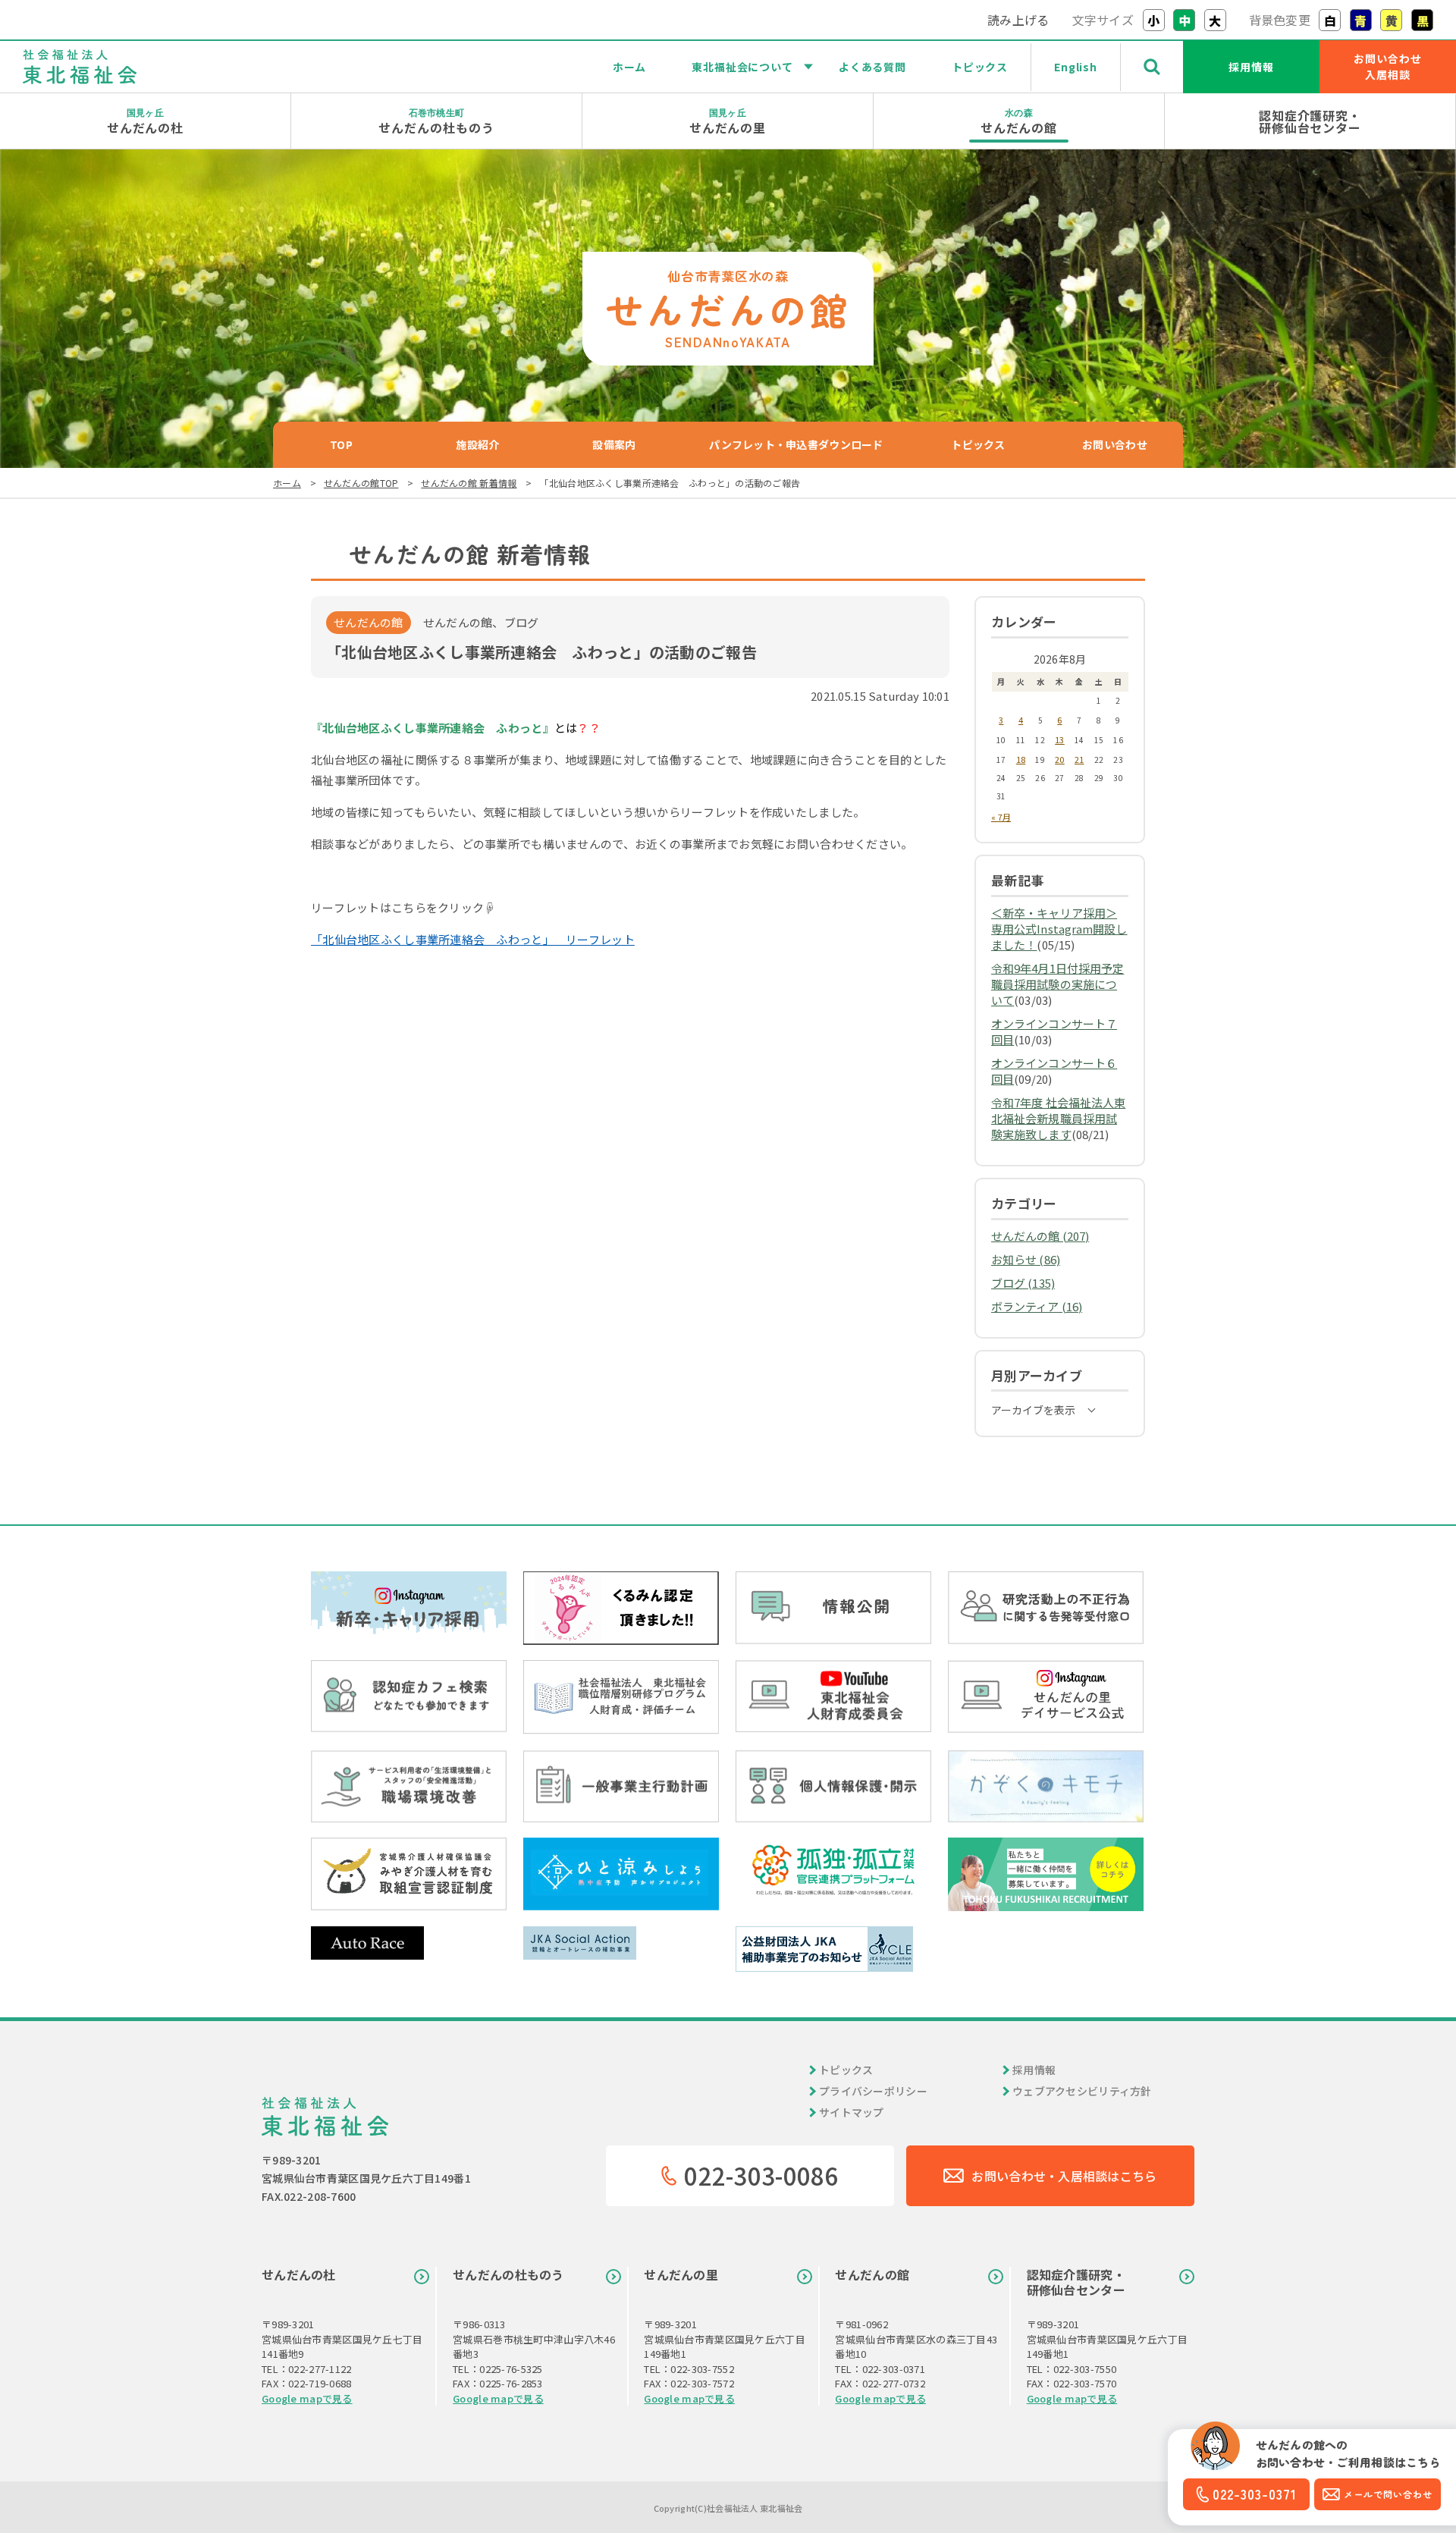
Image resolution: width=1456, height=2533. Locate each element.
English (1076, 67)
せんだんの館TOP (361, 483)
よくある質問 (872, 67)
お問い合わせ (1115, 444)
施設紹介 (477, 444)
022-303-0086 (761, 2175)
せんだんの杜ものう (436, 121)
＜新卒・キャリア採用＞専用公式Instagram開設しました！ (1059, 929)
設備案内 (614, 444)
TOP (341, 444)
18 (1021, 759)
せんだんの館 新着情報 (469, 483)
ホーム (630, 67)
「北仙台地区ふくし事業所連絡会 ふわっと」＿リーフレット (473, 939)
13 (1060, 739)
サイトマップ (852, 2112)
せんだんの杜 (146, 121)
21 (1079, 759)
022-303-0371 (1255, 2494)
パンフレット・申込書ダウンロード (796, 444)
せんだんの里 (728, 121)
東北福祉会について (742, 67)
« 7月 (1001, 817)
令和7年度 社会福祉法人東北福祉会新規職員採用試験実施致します (1058, 1118)
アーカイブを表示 (1033, 1410)
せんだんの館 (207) (1040, 1236)
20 (1060, 759)
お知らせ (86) (1026, 1259)
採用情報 (1251, 67)
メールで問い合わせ (1388, 2494)
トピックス (980, 67)
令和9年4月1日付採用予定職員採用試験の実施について (1057, 984)
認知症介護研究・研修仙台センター (1310, 121)
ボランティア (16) (1037, 1306)
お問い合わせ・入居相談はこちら (1064, 2176)
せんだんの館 (1019, 121)
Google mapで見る (307, 2398)
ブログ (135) (1023, 1283)
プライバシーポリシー (873, 2091)
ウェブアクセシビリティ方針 (1082, 2091)
